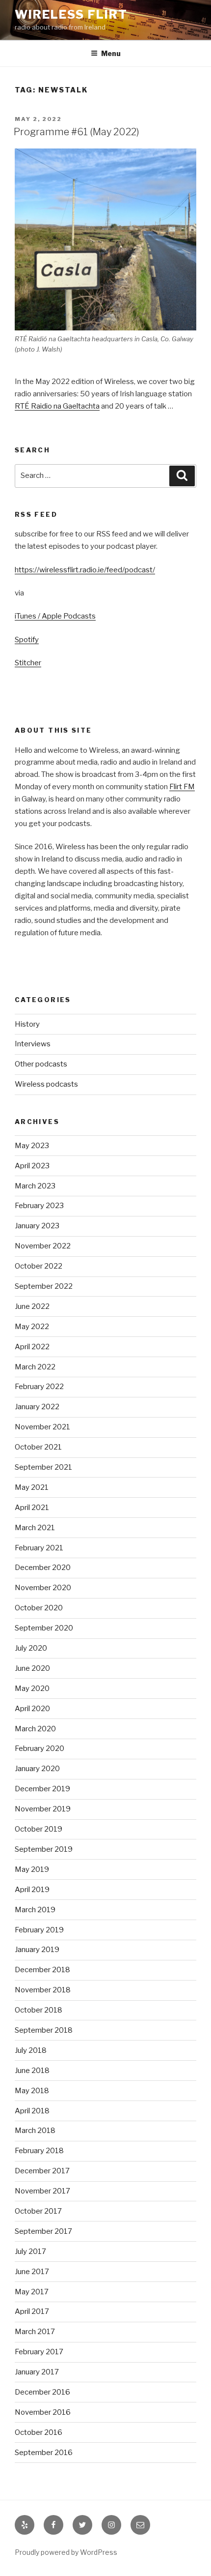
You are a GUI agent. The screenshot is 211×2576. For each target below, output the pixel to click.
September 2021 (43, 1467)
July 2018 (31, 2050)
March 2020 (35, 1729)
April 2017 (32, 2311)
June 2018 (32, 2071)
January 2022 (37, 1407)
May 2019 (32, 1869)
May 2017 (32, 2292)
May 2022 (32, 1327)
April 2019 (32, 1890)
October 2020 (39, 1608)
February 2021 (39, 1548)
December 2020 (43, 1568)
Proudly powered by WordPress (66, 2552)
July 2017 (30, 2251)
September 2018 (44, 2030)
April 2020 (32, 1709)
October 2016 (39, 2432)
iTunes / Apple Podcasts (55, 616)
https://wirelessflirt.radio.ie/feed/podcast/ (85, 570)
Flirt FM (182, 787)
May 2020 (32, 1688)
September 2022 (44, 1286)
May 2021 (32, 1487)
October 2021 (38, 1447)
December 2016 (42, 2392)
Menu (111, 53)
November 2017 (42, 2191)
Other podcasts (41, 1064)
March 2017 (35, 2332)
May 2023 (32, 1146)
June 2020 (32, 1668)
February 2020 (40, 1748)
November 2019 (43, 1809)
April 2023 (32, 1166)
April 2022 (32, 1347)
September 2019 (44, 1849)
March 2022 (35, 1367)
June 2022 (32, 1306)
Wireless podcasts (46, 1084)
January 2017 (37, 2372)
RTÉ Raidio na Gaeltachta (57, 406)
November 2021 (42, 1427)
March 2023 (35, 1186)
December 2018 (42, 1970)
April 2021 (32, 1508)
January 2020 (37, 1769)
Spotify (27, 640)
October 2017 (38, 2211)
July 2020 (31, 1648)
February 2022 (39, 1387)
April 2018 (32, 2111)
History (27, 1024)
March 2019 (35, 1910)
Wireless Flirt (71, 15)
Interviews (33, 1044)
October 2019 (39, 1829)
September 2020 (44, 1628)
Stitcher (28, 663)
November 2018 (43, 1990)
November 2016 (43, 2412)
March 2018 (35, 2131)
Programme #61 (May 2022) (77, 132)
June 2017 (32, 2272)
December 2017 (42, 2171)
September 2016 (44, 2453)
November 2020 (43, 1588)
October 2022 (39, 1266)
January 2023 (37, 1226)
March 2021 (35, 1528)
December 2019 (42, 1789)
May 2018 (32, 2091)
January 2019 (37, 1950)
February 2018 (39, 2151)
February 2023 (39, 1206)
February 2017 (39, 2352)
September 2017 (43, 2231)
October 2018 (39, 2010)
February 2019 (39, 1930)
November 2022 (43, 1246)
